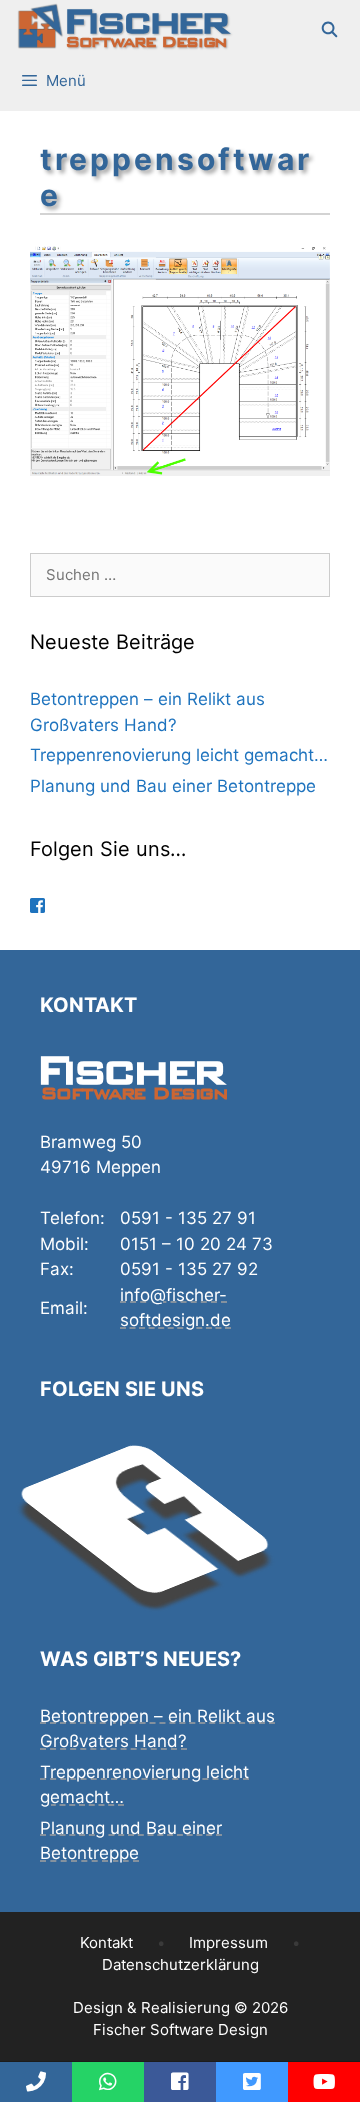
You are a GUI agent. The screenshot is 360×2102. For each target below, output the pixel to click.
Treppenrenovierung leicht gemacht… (179, 755)
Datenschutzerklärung (180, 1964)
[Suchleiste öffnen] (330, 30)
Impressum (228, 1942)
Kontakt (106, 1942)
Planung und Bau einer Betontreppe (173, 786)
